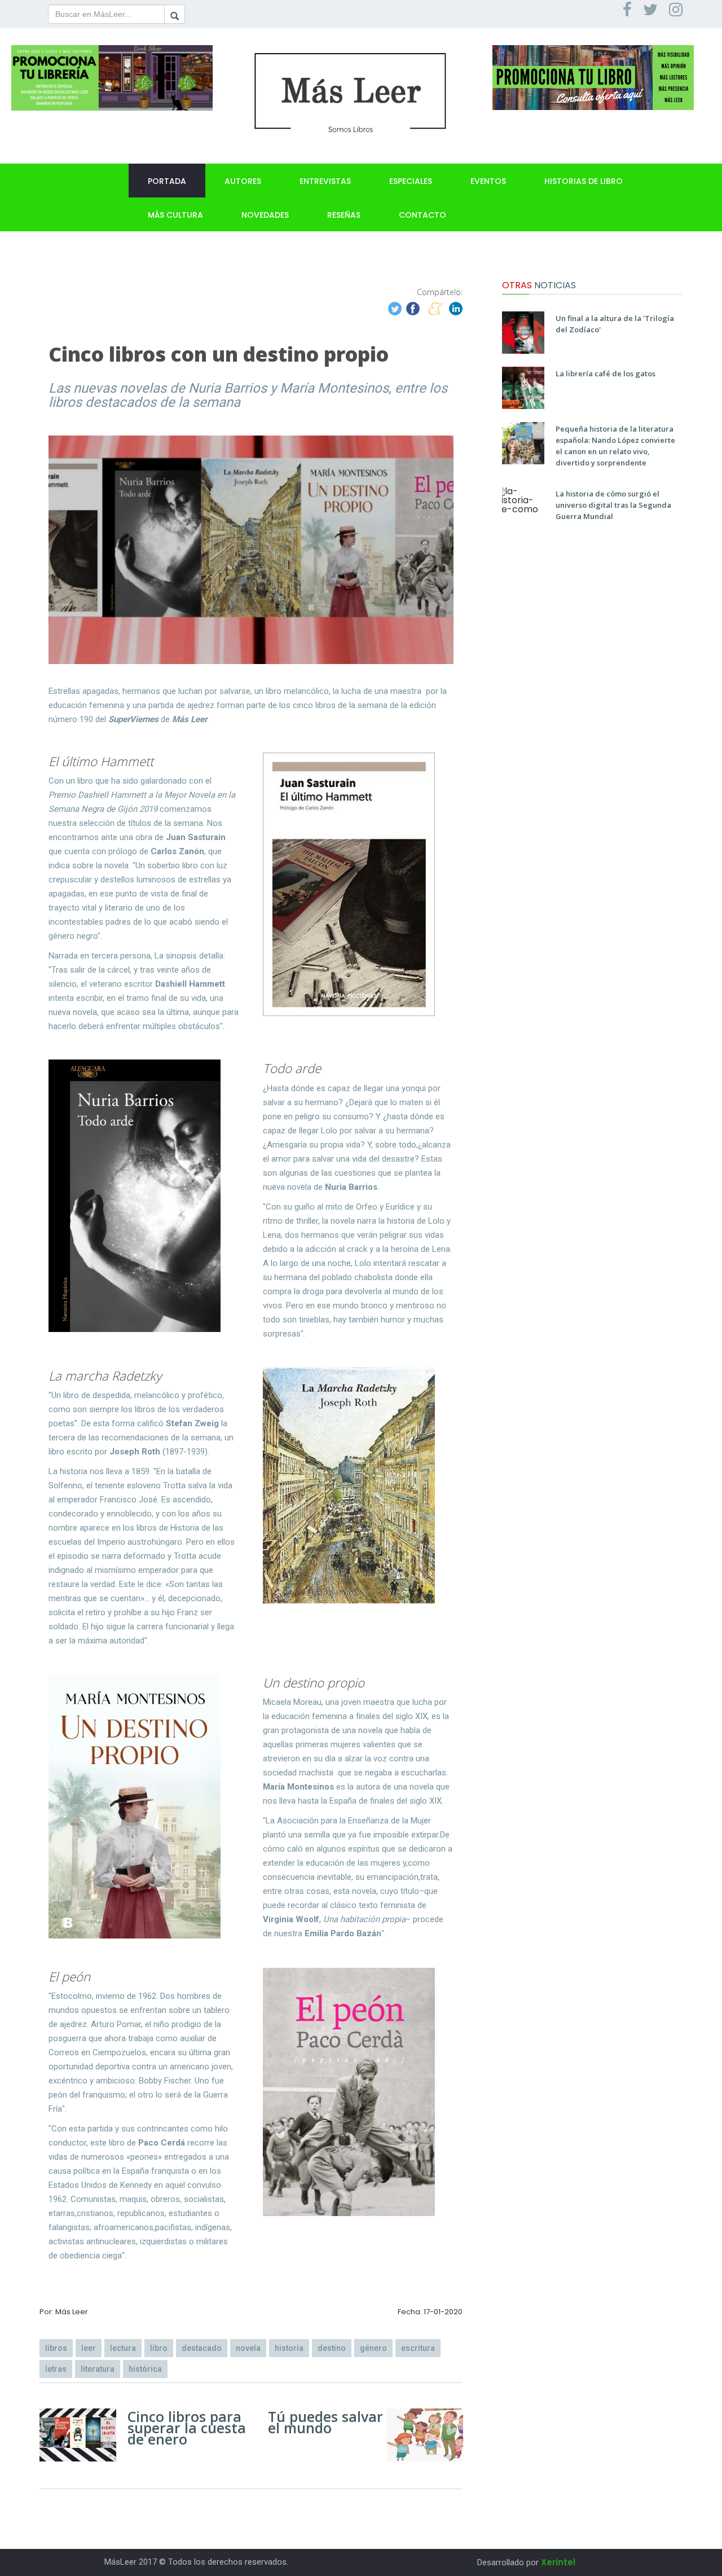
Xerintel (558, 2562)
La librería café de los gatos (606, 373)
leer (89, 2348)
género (373, 2348)
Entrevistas (325, 181)
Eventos (488, 181)
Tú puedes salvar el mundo (325, 2422)
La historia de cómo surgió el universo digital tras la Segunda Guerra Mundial (613, 505)
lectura (123, 2348)
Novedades (265, 215)
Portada (167, 181)
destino (332, 2348)
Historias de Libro (584, 181)
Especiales (411, 181)
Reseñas (344, 215)
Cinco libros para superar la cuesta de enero (187, 2428)
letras (56, 2369)
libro (159, 2348)
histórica (145, 2369)
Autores (243, 181)
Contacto (422, 215)
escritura (418, 2348)
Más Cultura (175, 215)
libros (56, 2348)
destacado (202, 2348)
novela (248, 2348)
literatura (98, 2369)
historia (289, 2348)
